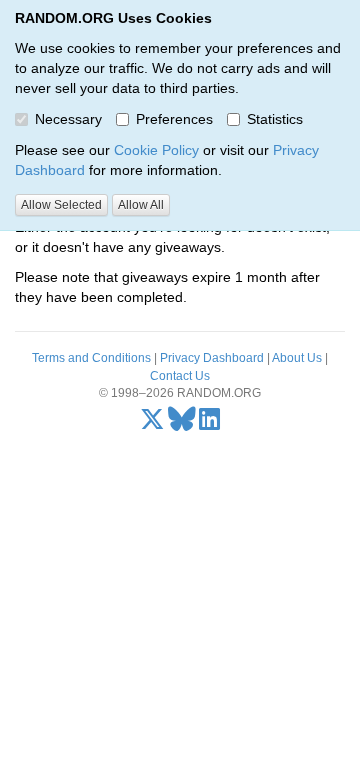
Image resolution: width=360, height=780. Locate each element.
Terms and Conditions (91, 358)
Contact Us (180, 376)
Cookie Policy (156, 150)
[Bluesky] (182, 424)
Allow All (141, 205)
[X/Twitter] (152, 424)
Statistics (275, 119)
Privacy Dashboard (212, 358)
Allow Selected (61, 205)
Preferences (174, 119)
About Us (297, 358)
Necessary (68, 119)
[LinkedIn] (209, 424)
